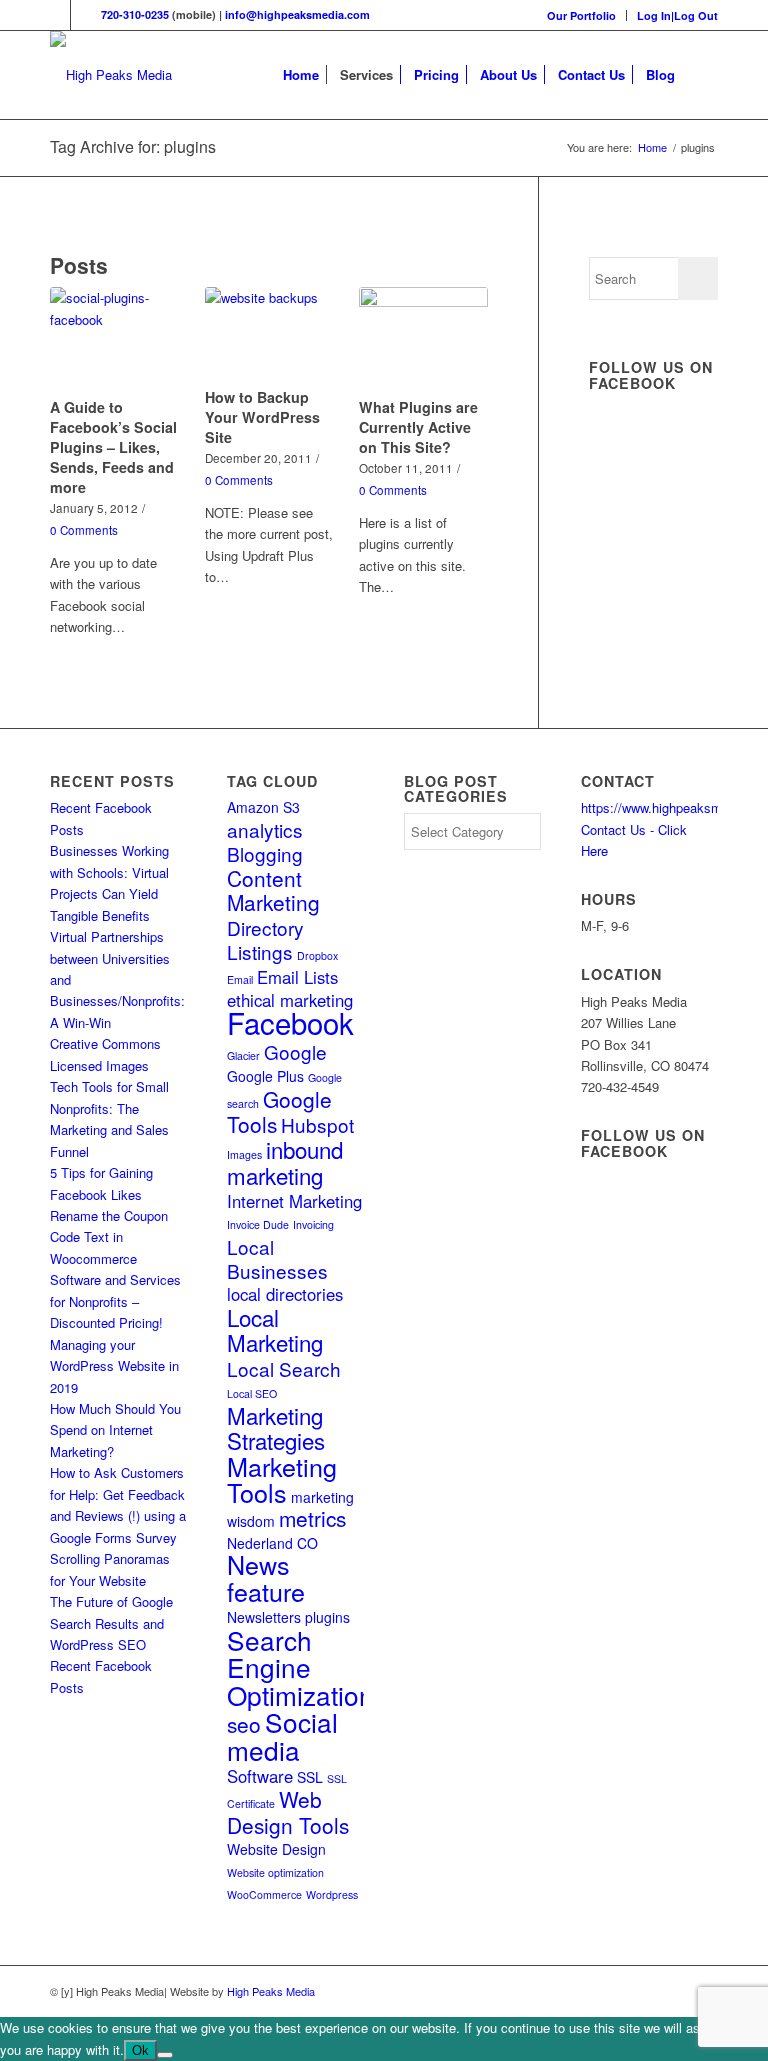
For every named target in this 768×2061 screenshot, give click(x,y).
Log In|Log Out (677, 15)
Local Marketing (275, 1329)
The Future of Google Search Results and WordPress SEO (111, 1623)
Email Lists (297, 977)
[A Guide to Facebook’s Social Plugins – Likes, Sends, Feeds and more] (114, 339)
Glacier (243, 1055)
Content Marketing (273, 890)
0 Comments (84, 530)
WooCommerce (264, 1894)
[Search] (701, 75)
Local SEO (252, 1393)
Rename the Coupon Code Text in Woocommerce (109, 1237)
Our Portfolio (581, 15)
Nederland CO (272, 1543)
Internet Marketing (294, 1201)
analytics (265, 829)
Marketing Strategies (276, 1427)
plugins (327, 1617)
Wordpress (332, 1894)
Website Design (276, 1849)
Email (240, 979)
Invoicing (313, 1224)
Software (260, 1776)
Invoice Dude (258, 1224)
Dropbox (317, 955)
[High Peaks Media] (111, 75)
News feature (266, 1577)
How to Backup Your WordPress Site (262, 417)
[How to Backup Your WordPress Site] (269, 334)
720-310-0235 (135, 14)
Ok (140, 2050)
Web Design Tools (288, 1811)
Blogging (265, 853)
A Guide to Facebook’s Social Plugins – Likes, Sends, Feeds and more (113, 447)
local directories (285, 1294)
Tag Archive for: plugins (133, 146)
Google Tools (279, 1111)
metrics (312, 1518)
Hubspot (317, 1124)
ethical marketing (290, 1000)
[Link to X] (86, 15)
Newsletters (264, 1617)
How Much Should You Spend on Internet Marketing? (115, 1430)
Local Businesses (277, 1258)
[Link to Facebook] (55, 15)
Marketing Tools (282, 1479)
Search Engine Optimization (300, 1667)
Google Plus (265, 1076)
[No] (165, 2055)
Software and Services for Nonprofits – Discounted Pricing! (115, 1301)
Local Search (284, 1368)
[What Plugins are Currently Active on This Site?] (423, 339)
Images (244, 1154)
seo (244, 1724)
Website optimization (275, 1872)
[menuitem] (582, 15)
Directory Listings (265, 939)
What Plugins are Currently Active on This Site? (418, 427)
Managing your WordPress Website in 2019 (114, 1366)
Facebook (290, 1022)
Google (295, 1051)
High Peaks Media (271, 1991)
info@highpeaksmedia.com (297, 14)
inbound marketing (285, 1162)
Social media (282, 1735)
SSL (310, 1777)
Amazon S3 (263, 807)
